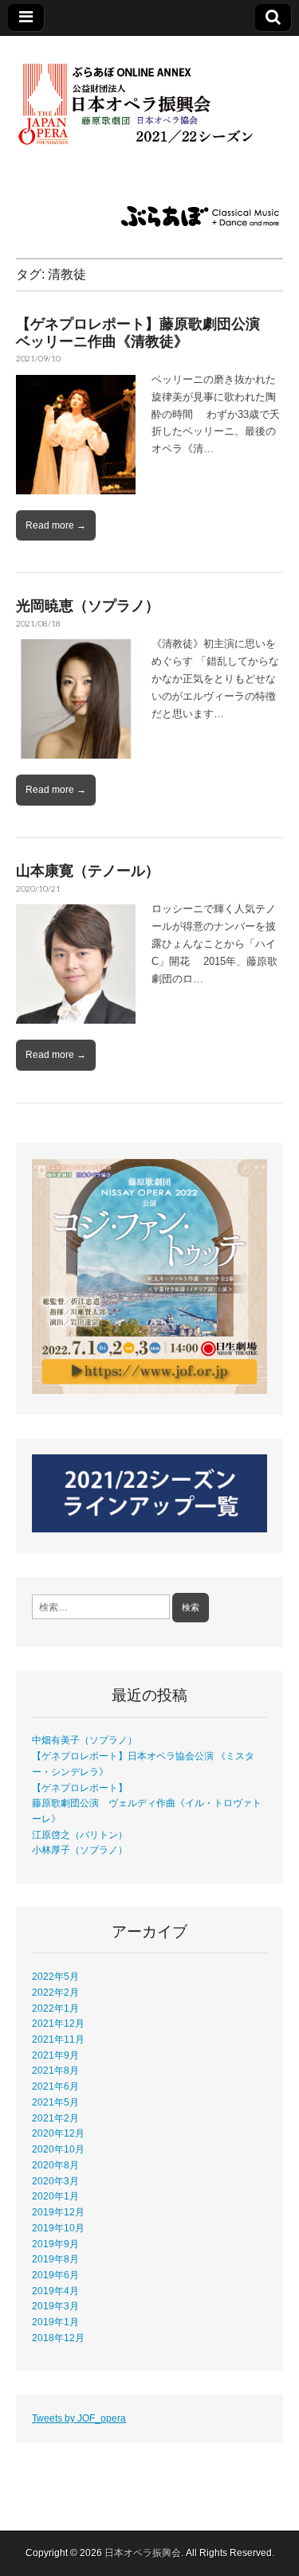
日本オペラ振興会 (143, 2553)
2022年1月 (55, 2008)
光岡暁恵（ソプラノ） (88, 605)
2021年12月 (58, 2023)
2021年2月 (55, 2118)
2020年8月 (55, 2165)
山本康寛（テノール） (88, 870)
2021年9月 (55, 2055)
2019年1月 (55, 2322)
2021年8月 (55, 2070)
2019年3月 (55, 2306)
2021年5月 (55, 2102)
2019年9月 (55, 2244)
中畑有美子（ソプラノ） (85, 1740)
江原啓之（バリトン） (80, 1834)
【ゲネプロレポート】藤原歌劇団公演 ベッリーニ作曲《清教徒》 (145, 332)
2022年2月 (55, 1992)
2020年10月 (58, 2149)
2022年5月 (55, 1976)
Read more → (56, 525)
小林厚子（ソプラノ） (80, 1850)
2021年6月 (55, 2086)
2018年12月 (58, 2338)
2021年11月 (58, 2039)
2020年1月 (55, 2196)
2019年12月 (58, 2212)
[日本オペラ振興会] (149, 95)
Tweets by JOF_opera (79, 2418)
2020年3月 (55, 2181)
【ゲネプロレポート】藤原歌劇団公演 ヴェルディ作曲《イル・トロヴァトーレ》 (147, 1803)
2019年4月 (55, 2291)
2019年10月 (58, 2228)
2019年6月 (55, 2275)
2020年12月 (58, 2133)
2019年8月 (55, 2259)
